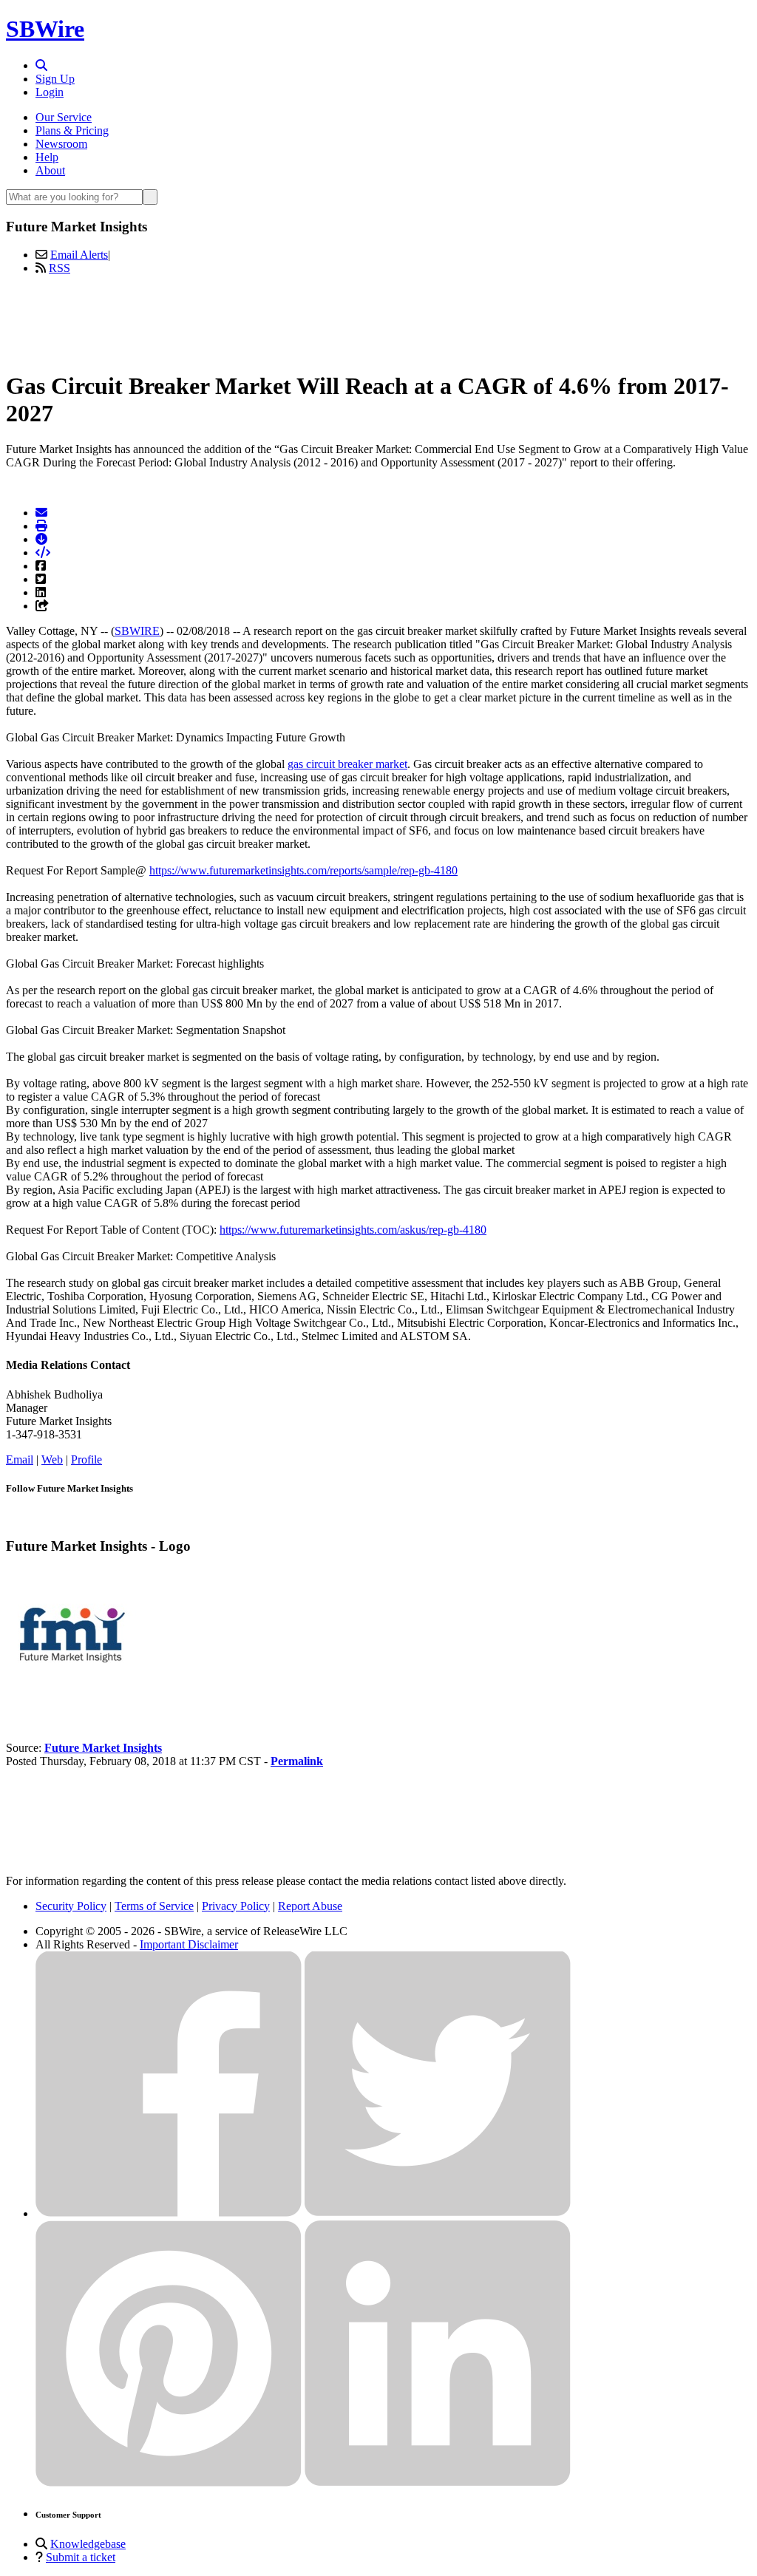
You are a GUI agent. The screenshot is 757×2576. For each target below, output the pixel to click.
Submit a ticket (81, 2557)
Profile (86, 1459)
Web (52, 1459)
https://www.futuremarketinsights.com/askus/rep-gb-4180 (353, 1230)
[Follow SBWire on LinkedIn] (438, 2482)
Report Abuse (310, 1906)
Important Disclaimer (189, 1944)
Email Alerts (79, 255)
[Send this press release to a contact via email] (41, 513)
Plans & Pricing (72, 130)
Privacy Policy (236, 1906)
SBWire (45, 29)
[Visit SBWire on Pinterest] (169, 2482)
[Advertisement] (378, 320)
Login (50, 92)
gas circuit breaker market (347, 764)
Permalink (297, 1761)
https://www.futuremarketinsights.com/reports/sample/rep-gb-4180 (303, 870)
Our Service (64, 117)
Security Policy (71, 1906)
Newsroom (61, 144)
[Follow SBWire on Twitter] (438, 2213)
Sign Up (55, 79)
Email (20, 1459)
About (50, 170)
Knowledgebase (88, 2544)
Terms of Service (154, 1906)
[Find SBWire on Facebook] (169, 2213)
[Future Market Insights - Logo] (72, 1697)
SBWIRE (137, 631)
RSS (60, 268)
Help (47, 157)
